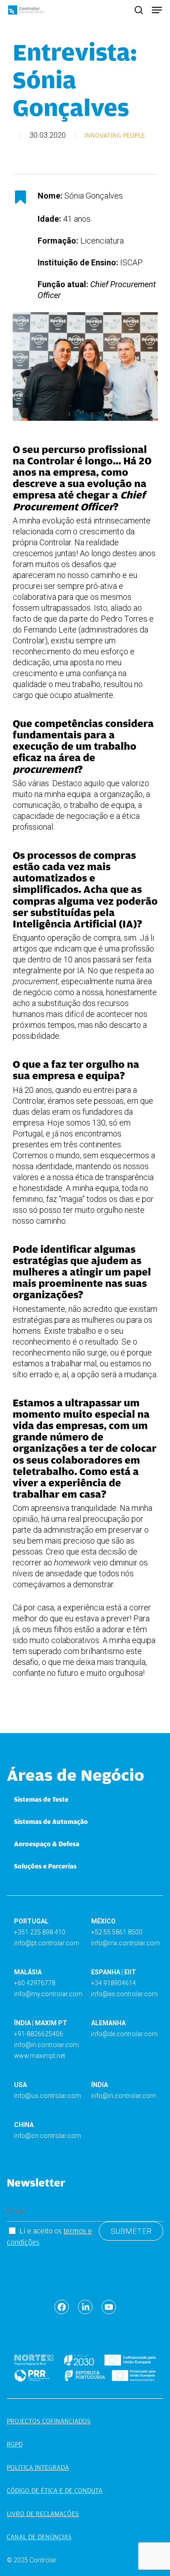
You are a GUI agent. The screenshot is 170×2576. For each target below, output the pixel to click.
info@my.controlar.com (48, 1994)
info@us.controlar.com (48, 2096)
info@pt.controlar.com (47, 1943)
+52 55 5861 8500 (117, 1932)
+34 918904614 (114, 1983)
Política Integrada (38, 2467)
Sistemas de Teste (41, 1799)
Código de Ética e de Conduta (55, 2491)
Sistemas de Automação (51, 1822)
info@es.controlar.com (124, 1994)
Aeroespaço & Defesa (47, 1844)
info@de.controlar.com (124, 2034)
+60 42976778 (35, 1983)
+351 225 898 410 (40, 1932)
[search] (139, 10)
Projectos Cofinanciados (49, 2421)
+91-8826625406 (39, 2034)
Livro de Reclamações (43, 2514)
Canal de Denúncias (39, 2537)
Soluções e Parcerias (45, 1866)
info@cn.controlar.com (48, 2136)
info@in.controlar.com (46, 2045)
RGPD (15, 2444)
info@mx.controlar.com (126, 1943)
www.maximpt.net (40, 2056)
